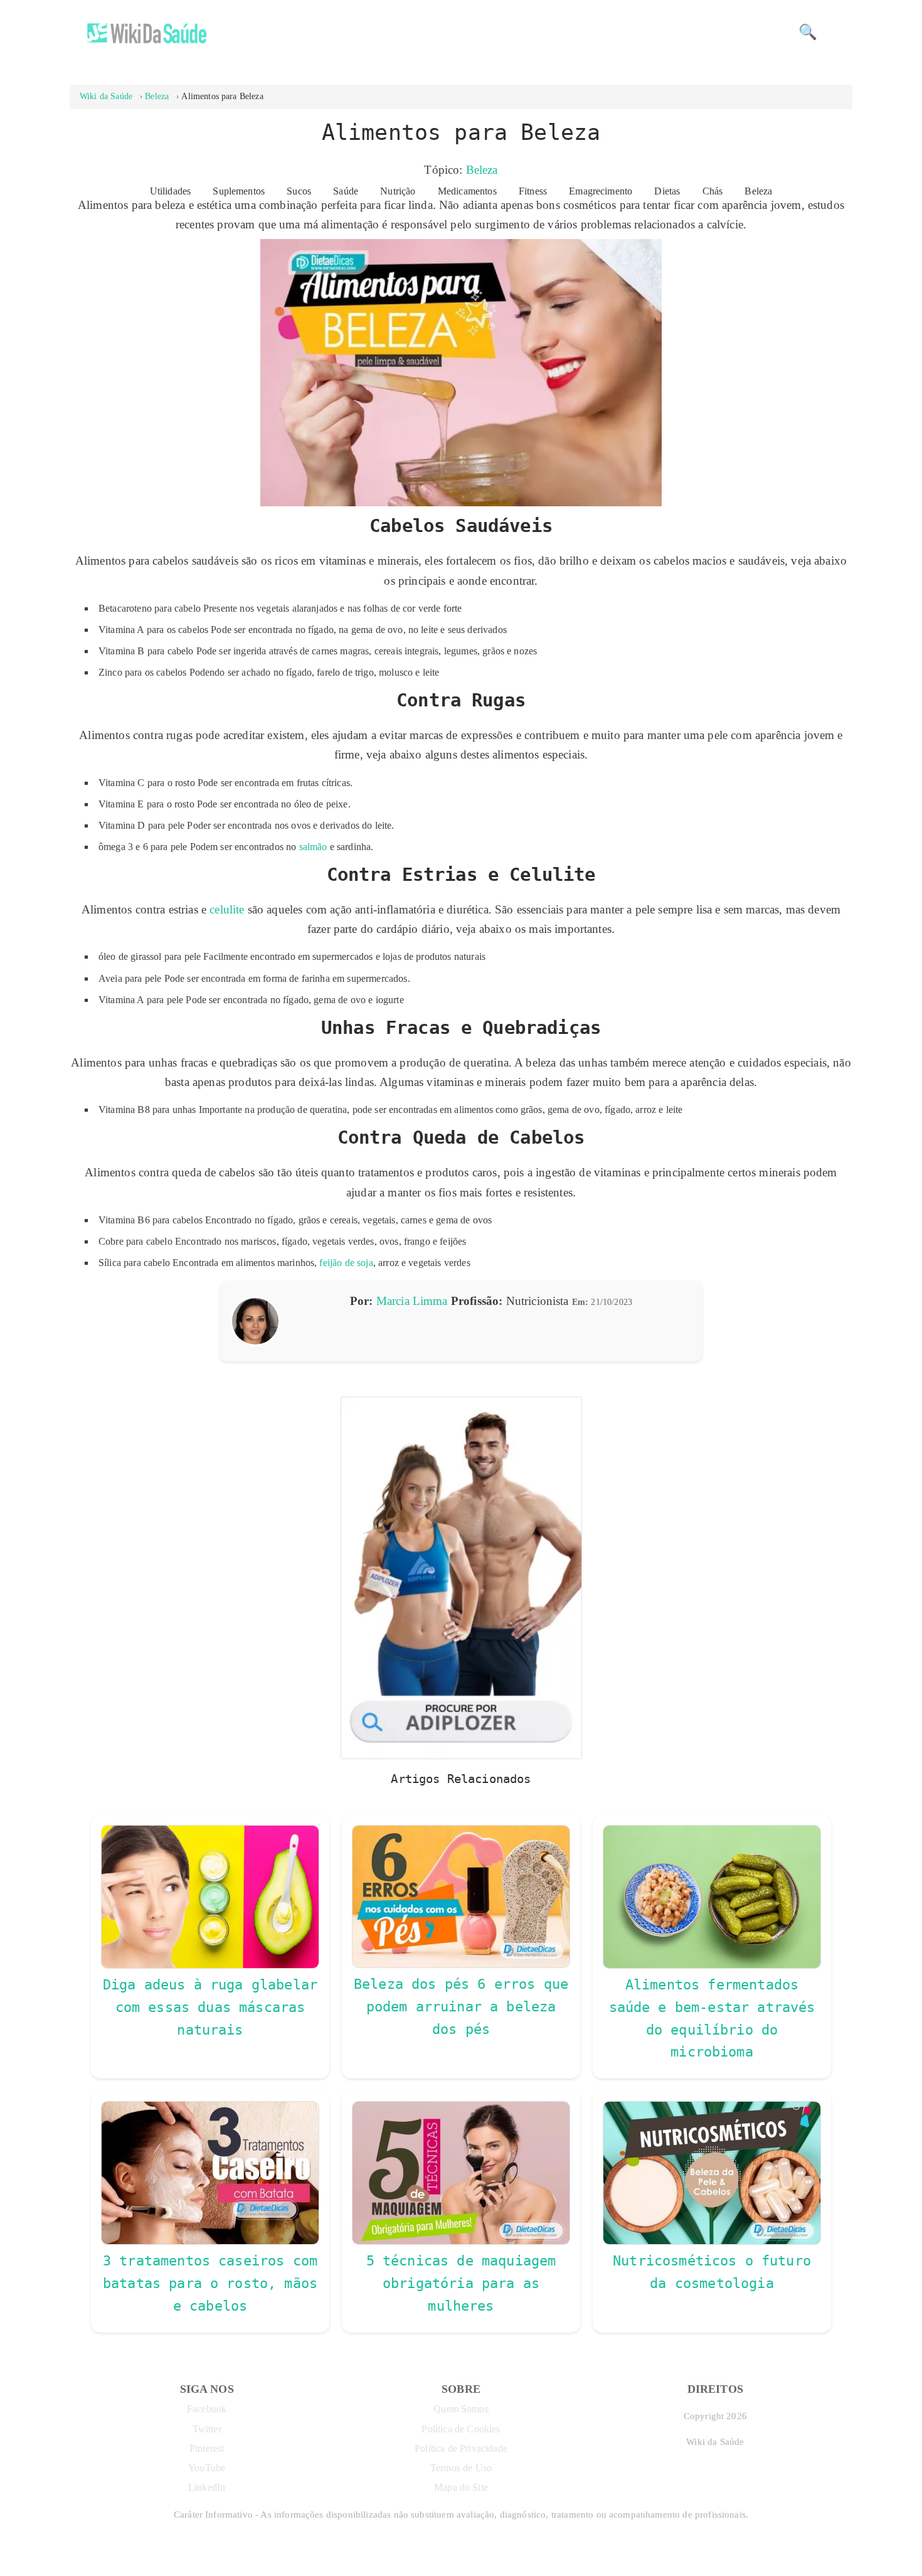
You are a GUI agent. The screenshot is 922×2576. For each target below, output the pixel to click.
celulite (227, 909)
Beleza (482, 170)
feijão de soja (346, 1263)
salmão (313, 847)
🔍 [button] (808, 32)
